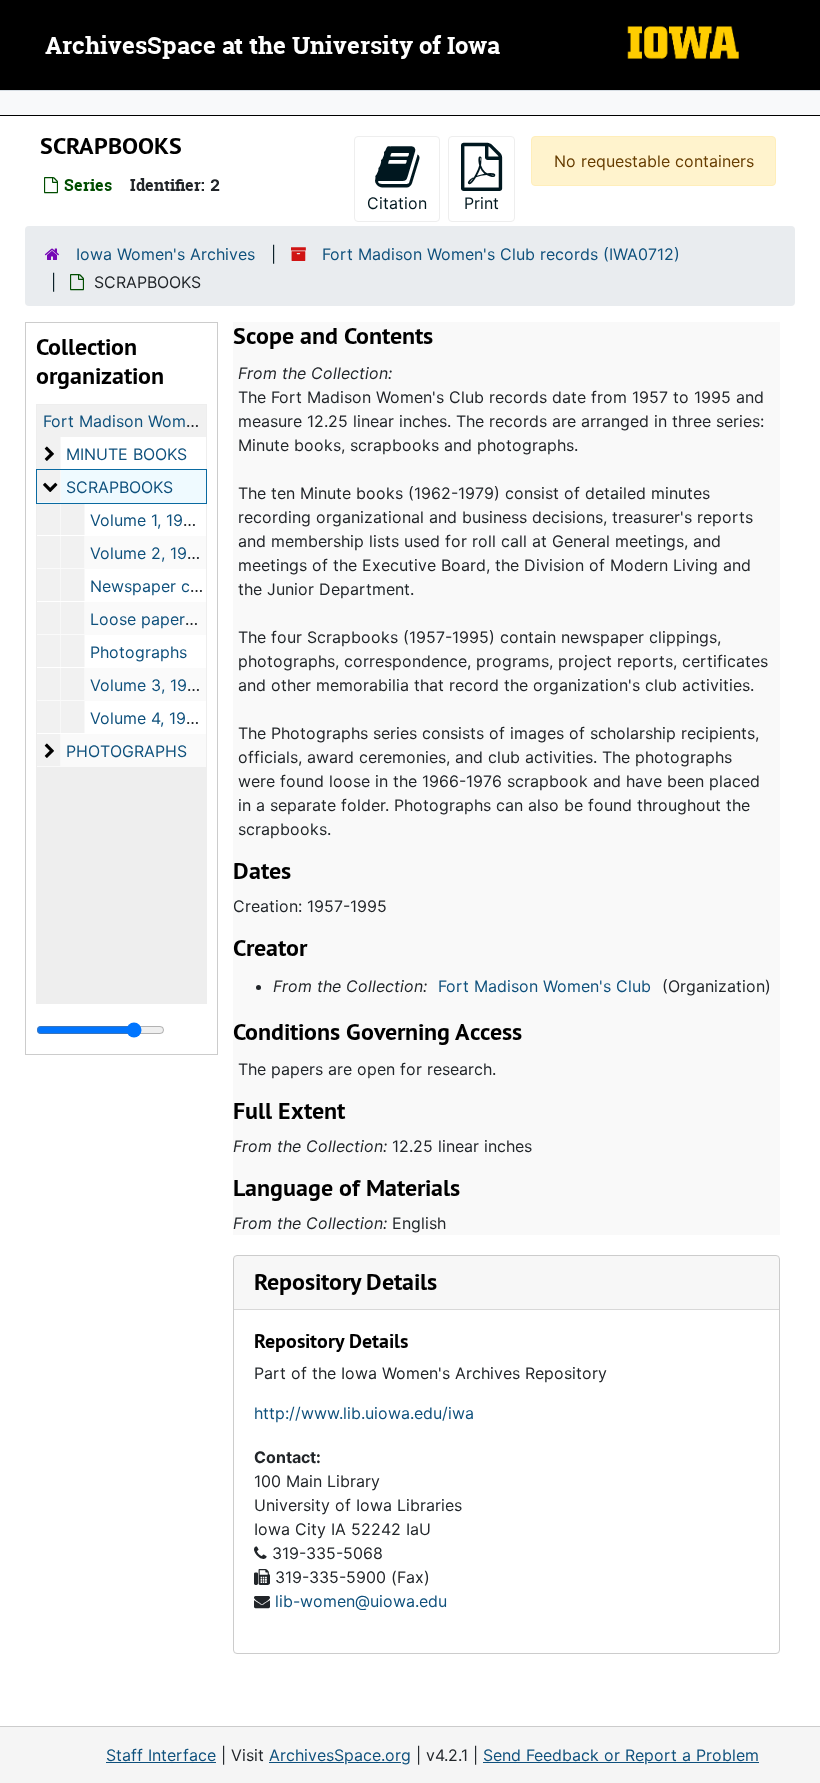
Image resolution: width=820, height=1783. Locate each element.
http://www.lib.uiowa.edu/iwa (364, 1413)
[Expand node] (800, 103)
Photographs (138, 652)
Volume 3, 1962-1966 (170, 685)
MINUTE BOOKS (126, 454)
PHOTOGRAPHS (126, 751)
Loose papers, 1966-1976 (186, 619)
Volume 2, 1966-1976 (170, 553)
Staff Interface (161, 1755)
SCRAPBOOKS (119, 487)
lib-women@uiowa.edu (361, 1601)
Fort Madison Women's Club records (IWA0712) (501, 254)
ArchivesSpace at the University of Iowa (272, 47)
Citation (397, 203)
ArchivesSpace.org (340, 1755)
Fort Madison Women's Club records (181, 421)
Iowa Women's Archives (165, 254)
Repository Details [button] (345, 1281)
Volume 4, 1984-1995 (170, 718)
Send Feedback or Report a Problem (621, 1755)
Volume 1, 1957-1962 (168, 520)
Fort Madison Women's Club (544, 986)
